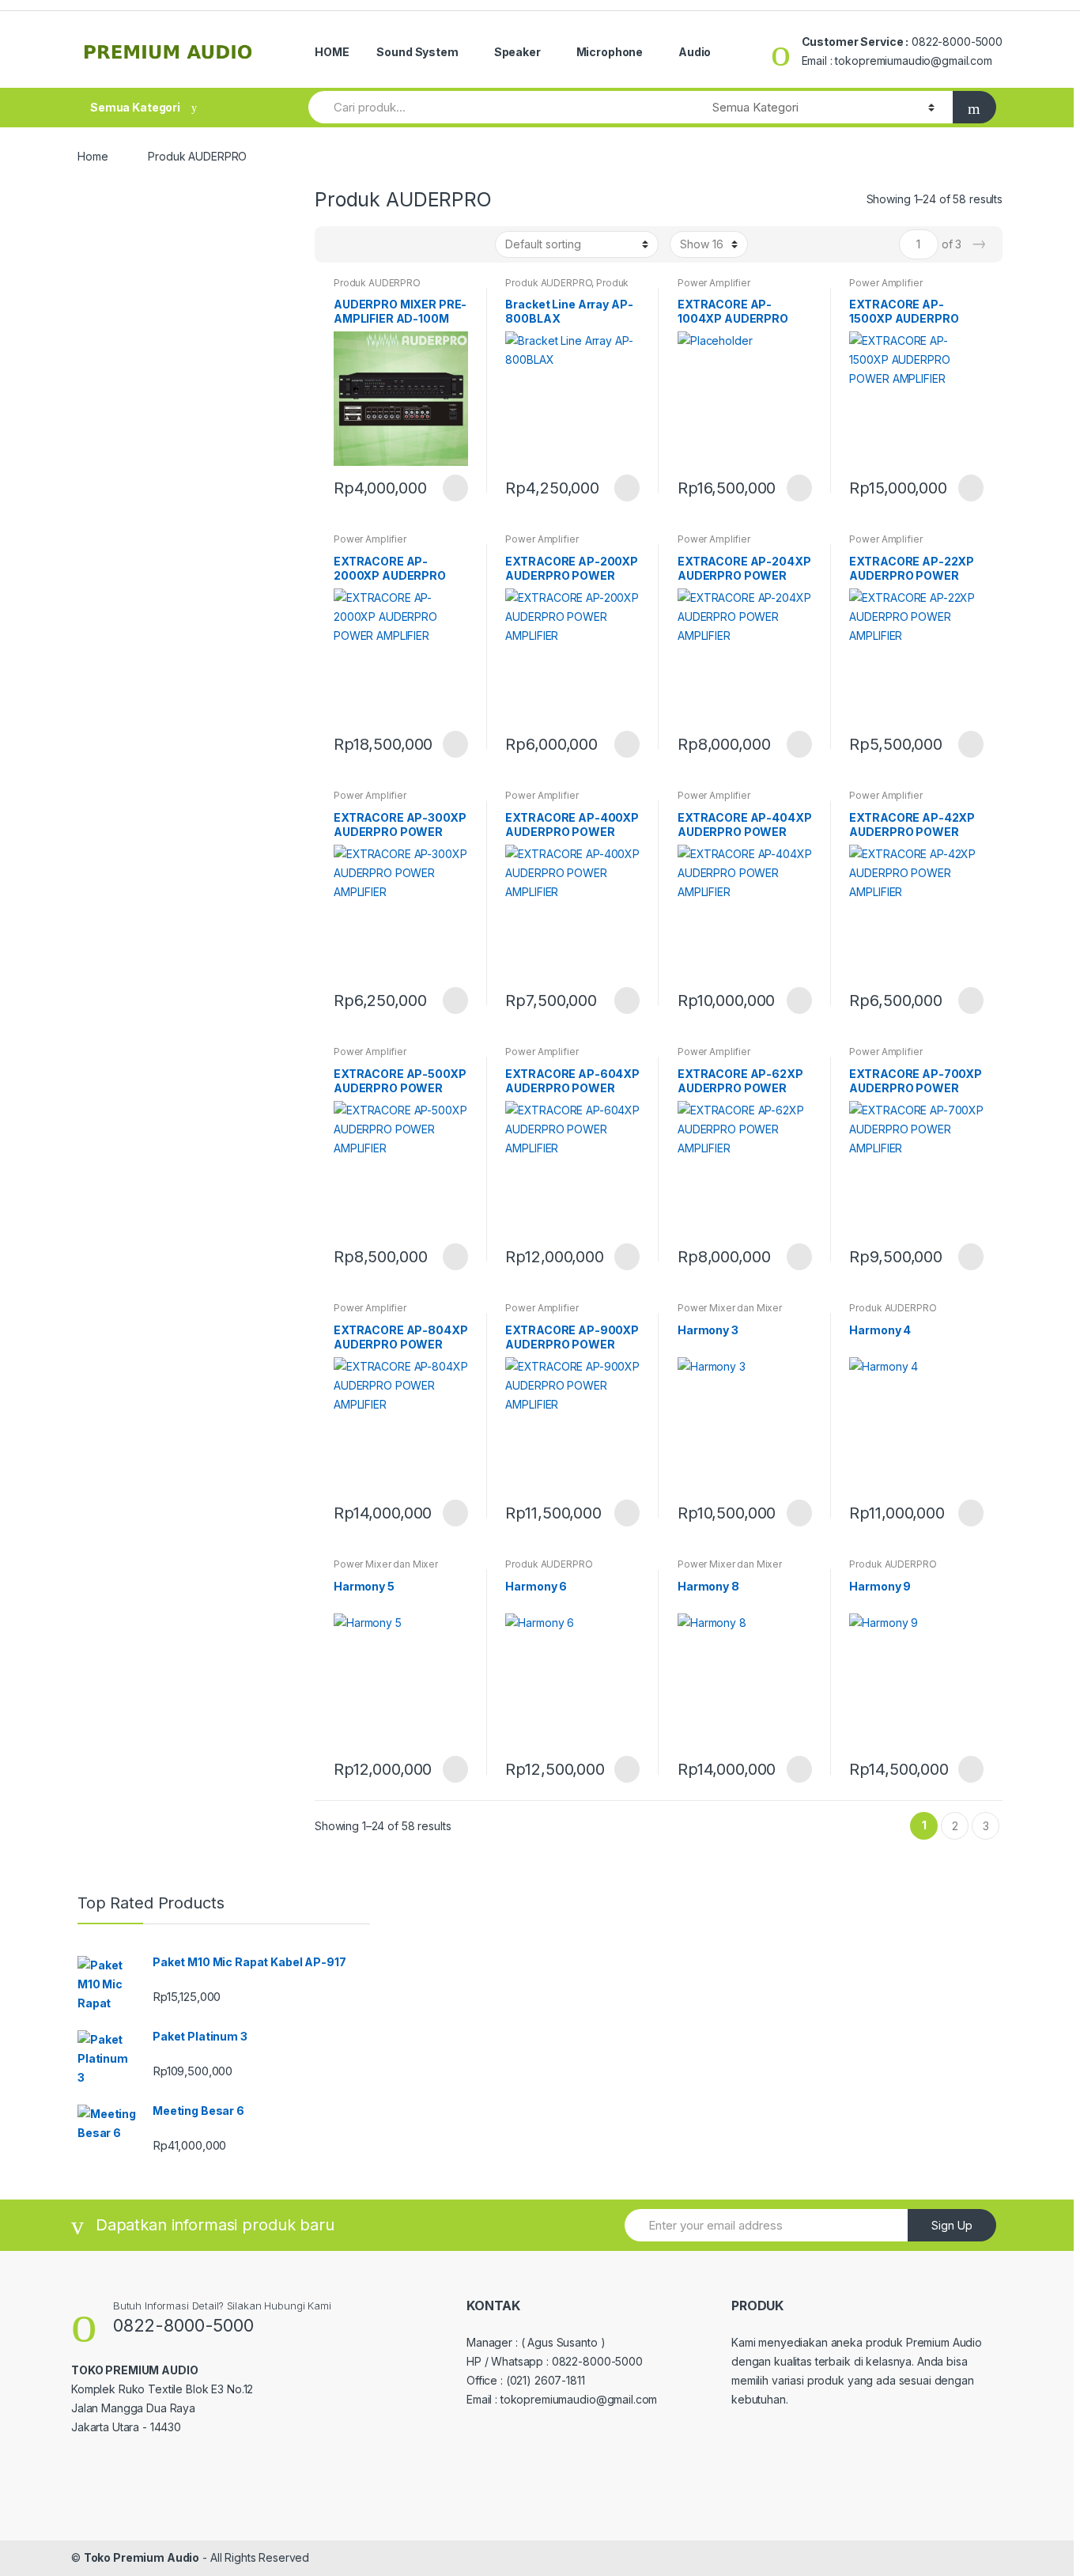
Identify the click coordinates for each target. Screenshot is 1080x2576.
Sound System (417, 52)
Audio (695, 52)
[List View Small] (405, 244)
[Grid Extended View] (359, 244)
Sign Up (952, 2225)
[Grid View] (336, 244)
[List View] (382, 244)
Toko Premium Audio (142, 2557)
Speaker (517, 52)
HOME (332, 52)
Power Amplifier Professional (714, 288)
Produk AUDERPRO (377, 283)
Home (93, 156)
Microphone (610, 52)
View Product (454, 488)
